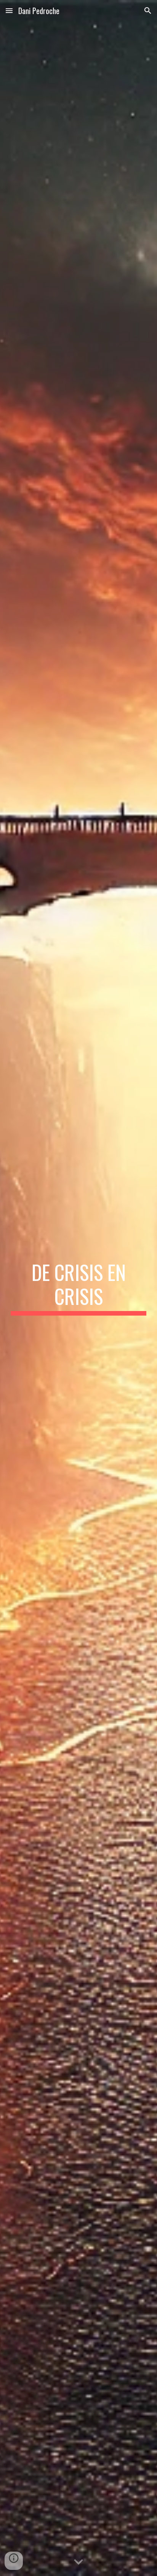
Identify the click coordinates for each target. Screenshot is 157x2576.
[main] (78, 1288)
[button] (9, 10)
